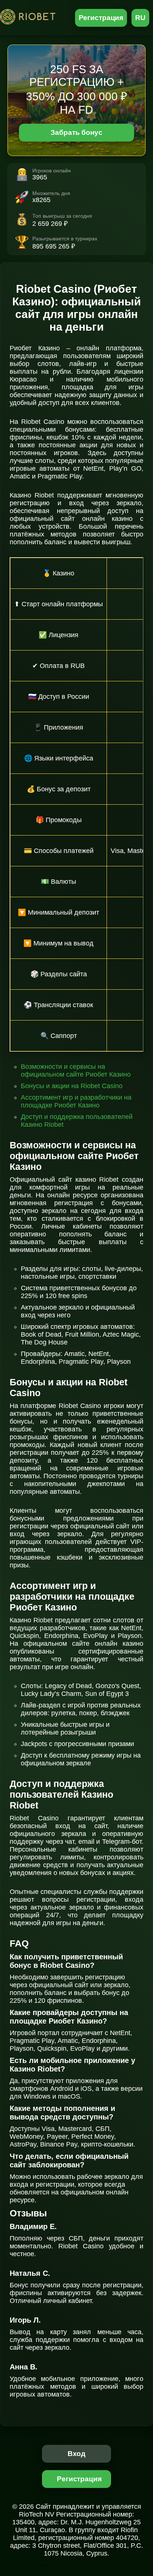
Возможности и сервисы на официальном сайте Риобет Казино (76, 1070)
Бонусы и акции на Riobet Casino (72, 1086)
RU (140, 18)
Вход (77, 2454)
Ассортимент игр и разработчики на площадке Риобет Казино (76, 1101)
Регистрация (101, 18)
